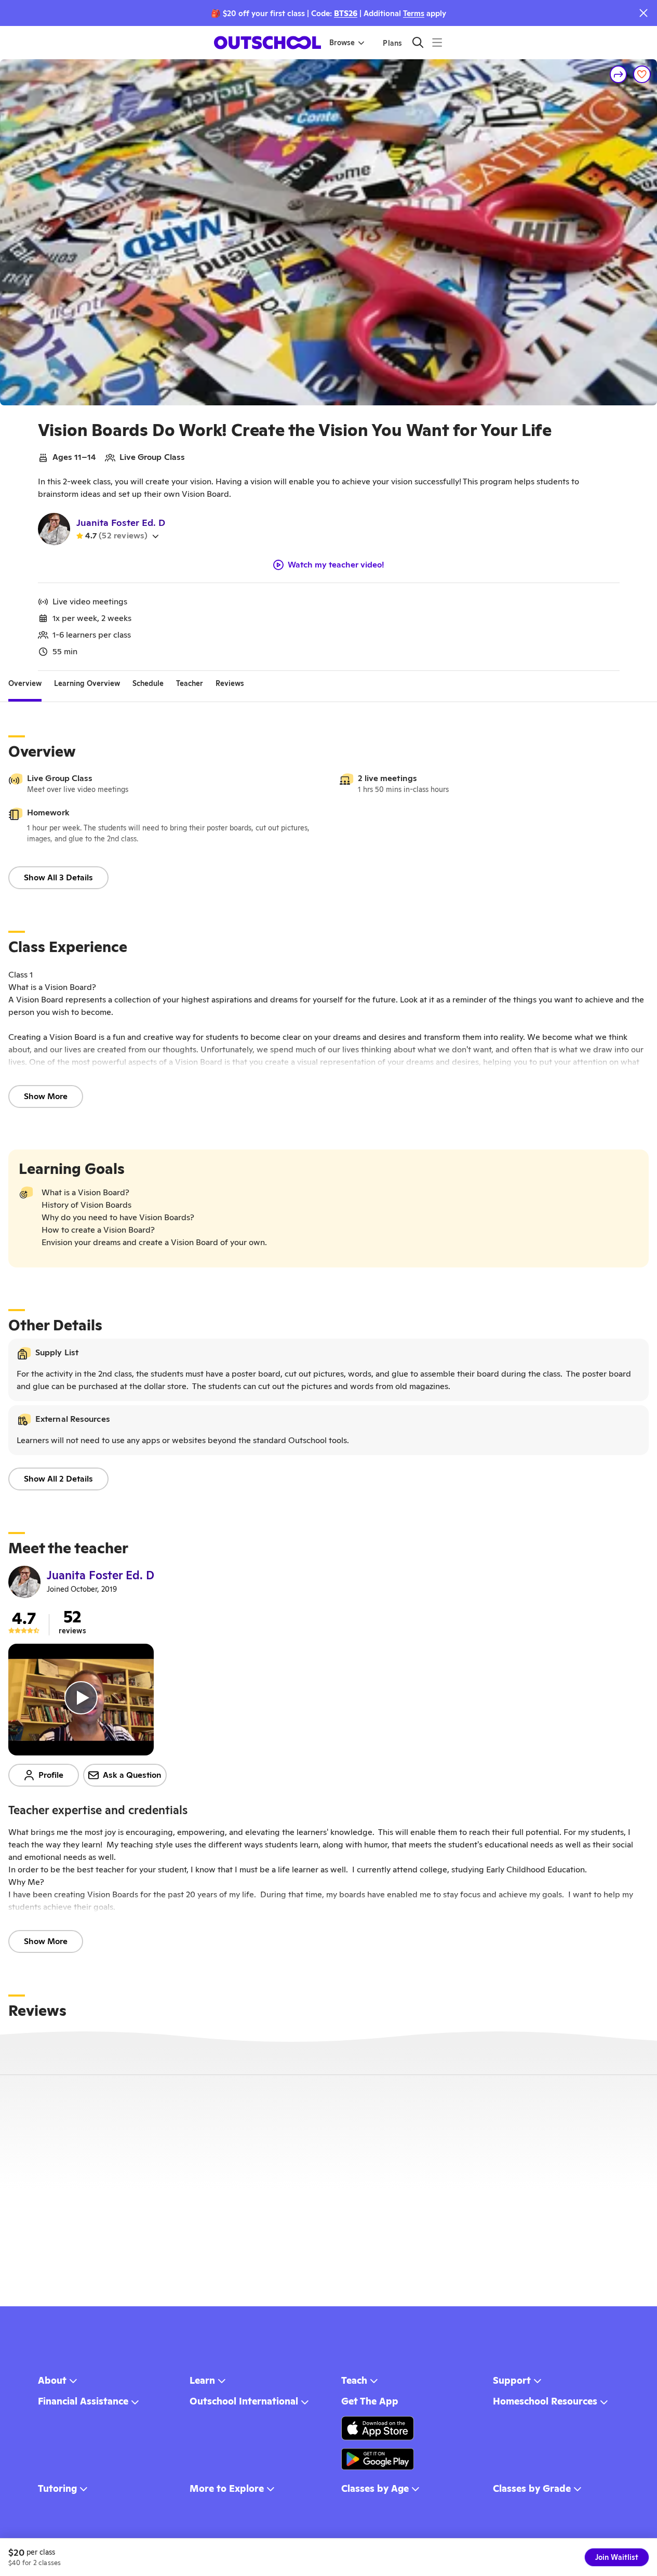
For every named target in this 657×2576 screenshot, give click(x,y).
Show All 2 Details (58, 1479)
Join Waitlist (617, 2557)
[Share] (619, 74)
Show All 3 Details (58, 877)
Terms (414, 13)
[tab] (25, 683)
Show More (46, 1096)
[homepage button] (267, 43)
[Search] (418, 42)
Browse (342, 43)
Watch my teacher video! (336, 565)
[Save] (642, 74)
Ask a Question (132, 1775)
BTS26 (346, 13)
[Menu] (437, 42)
